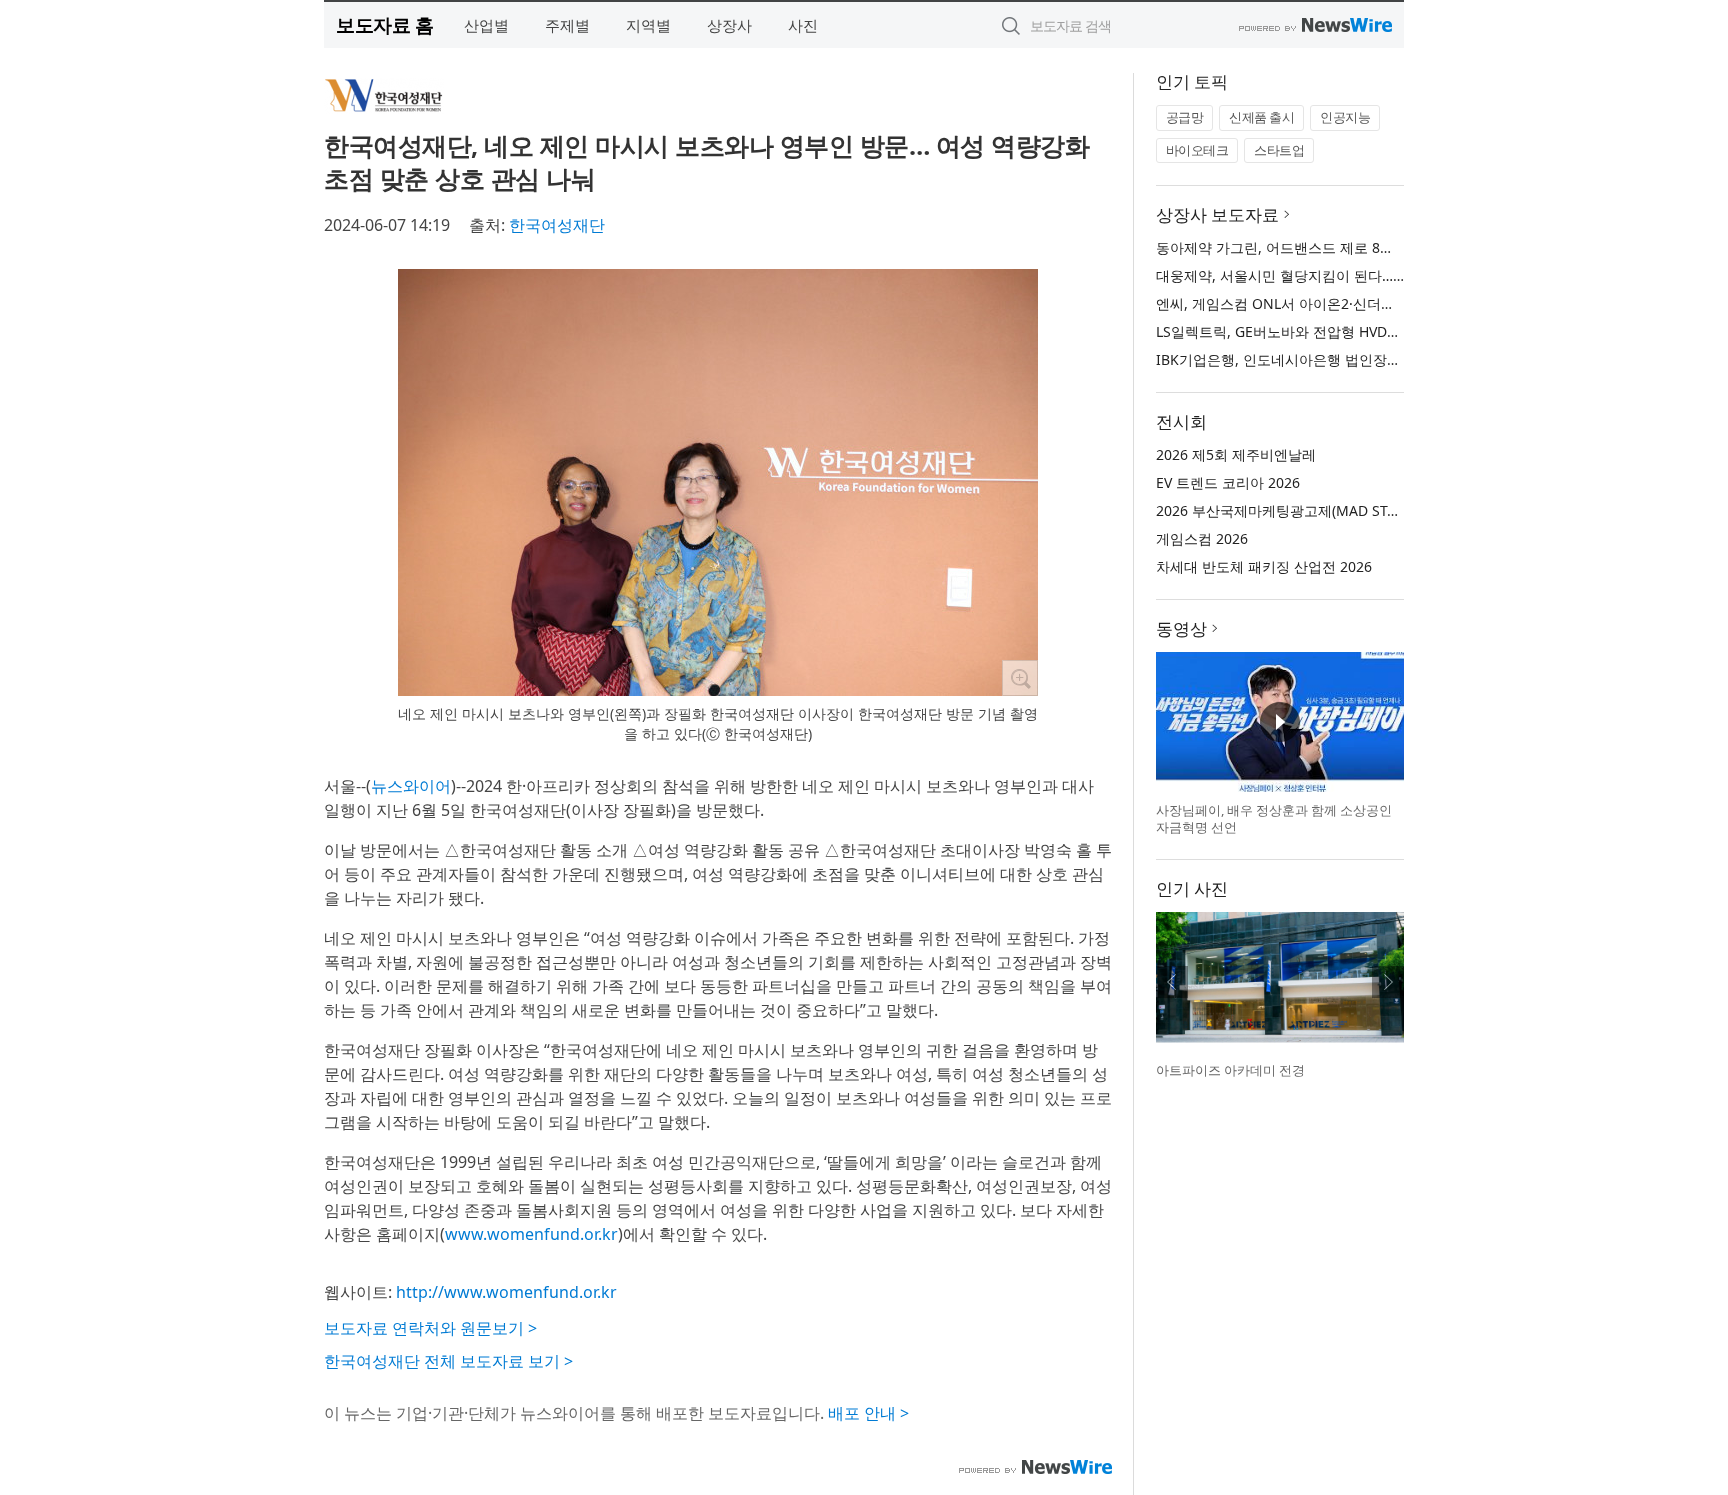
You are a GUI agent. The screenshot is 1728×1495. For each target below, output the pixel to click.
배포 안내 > (868, 1413)
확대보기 (1020, 678)
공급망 (1185, 117)
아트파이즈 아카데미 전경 (1230, 1070)
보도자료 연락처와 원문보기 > (430, 1328)
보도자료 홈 (384, 24)
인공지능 (1345, 117)
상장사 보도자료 (1217, 214)
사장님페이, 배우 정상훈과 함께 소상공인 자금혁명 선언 (1274, 819)
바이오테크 (1197, 150)
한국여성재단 (557, 225)
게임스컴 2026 (1202, 538)
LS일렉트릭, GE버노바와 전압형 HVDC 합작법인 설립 (1322, 331)
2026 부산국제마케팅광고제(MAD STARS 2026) (1304, 510)
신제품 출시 (1261, 117)
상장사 (729, 25)
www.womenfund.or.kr (531, 1234)
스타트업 (1279, 150)
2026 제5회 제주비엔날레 (1236, 454)
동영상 (1181, 628)
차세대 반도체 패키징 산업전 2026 (1264, 566)
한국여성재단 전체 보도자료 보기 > (448, 1361)
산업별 (486, 25)
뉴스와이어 (411, 786)
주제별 (567, 25)
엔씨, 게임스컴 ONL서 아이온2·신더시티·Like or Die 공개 (1335, 303)
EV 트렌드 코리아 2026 (1228, 482)
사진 (803, 25)
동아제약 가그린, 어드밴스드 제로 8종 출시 (1291, 247)
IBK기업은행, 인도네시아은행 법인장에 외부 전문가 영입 (1333, 359)
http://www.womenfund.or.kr (506, 1292)
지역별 (648, 25)
